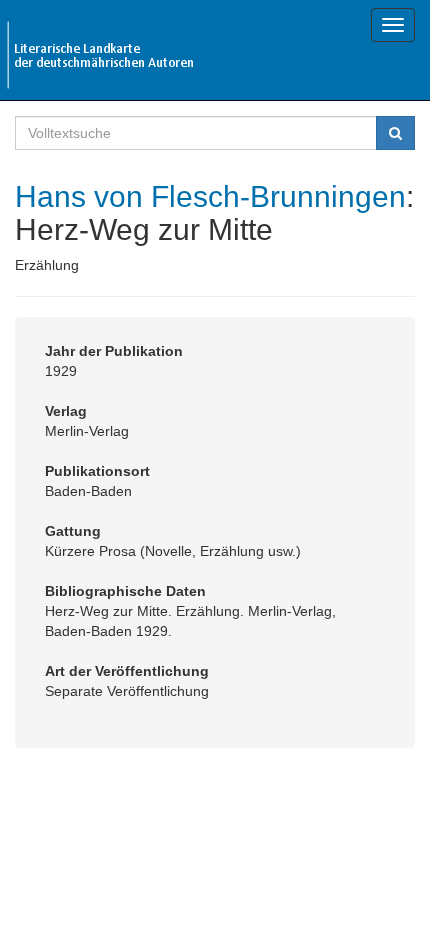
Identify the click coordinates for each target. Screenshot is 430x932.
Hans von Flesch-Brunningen (210, 196)
